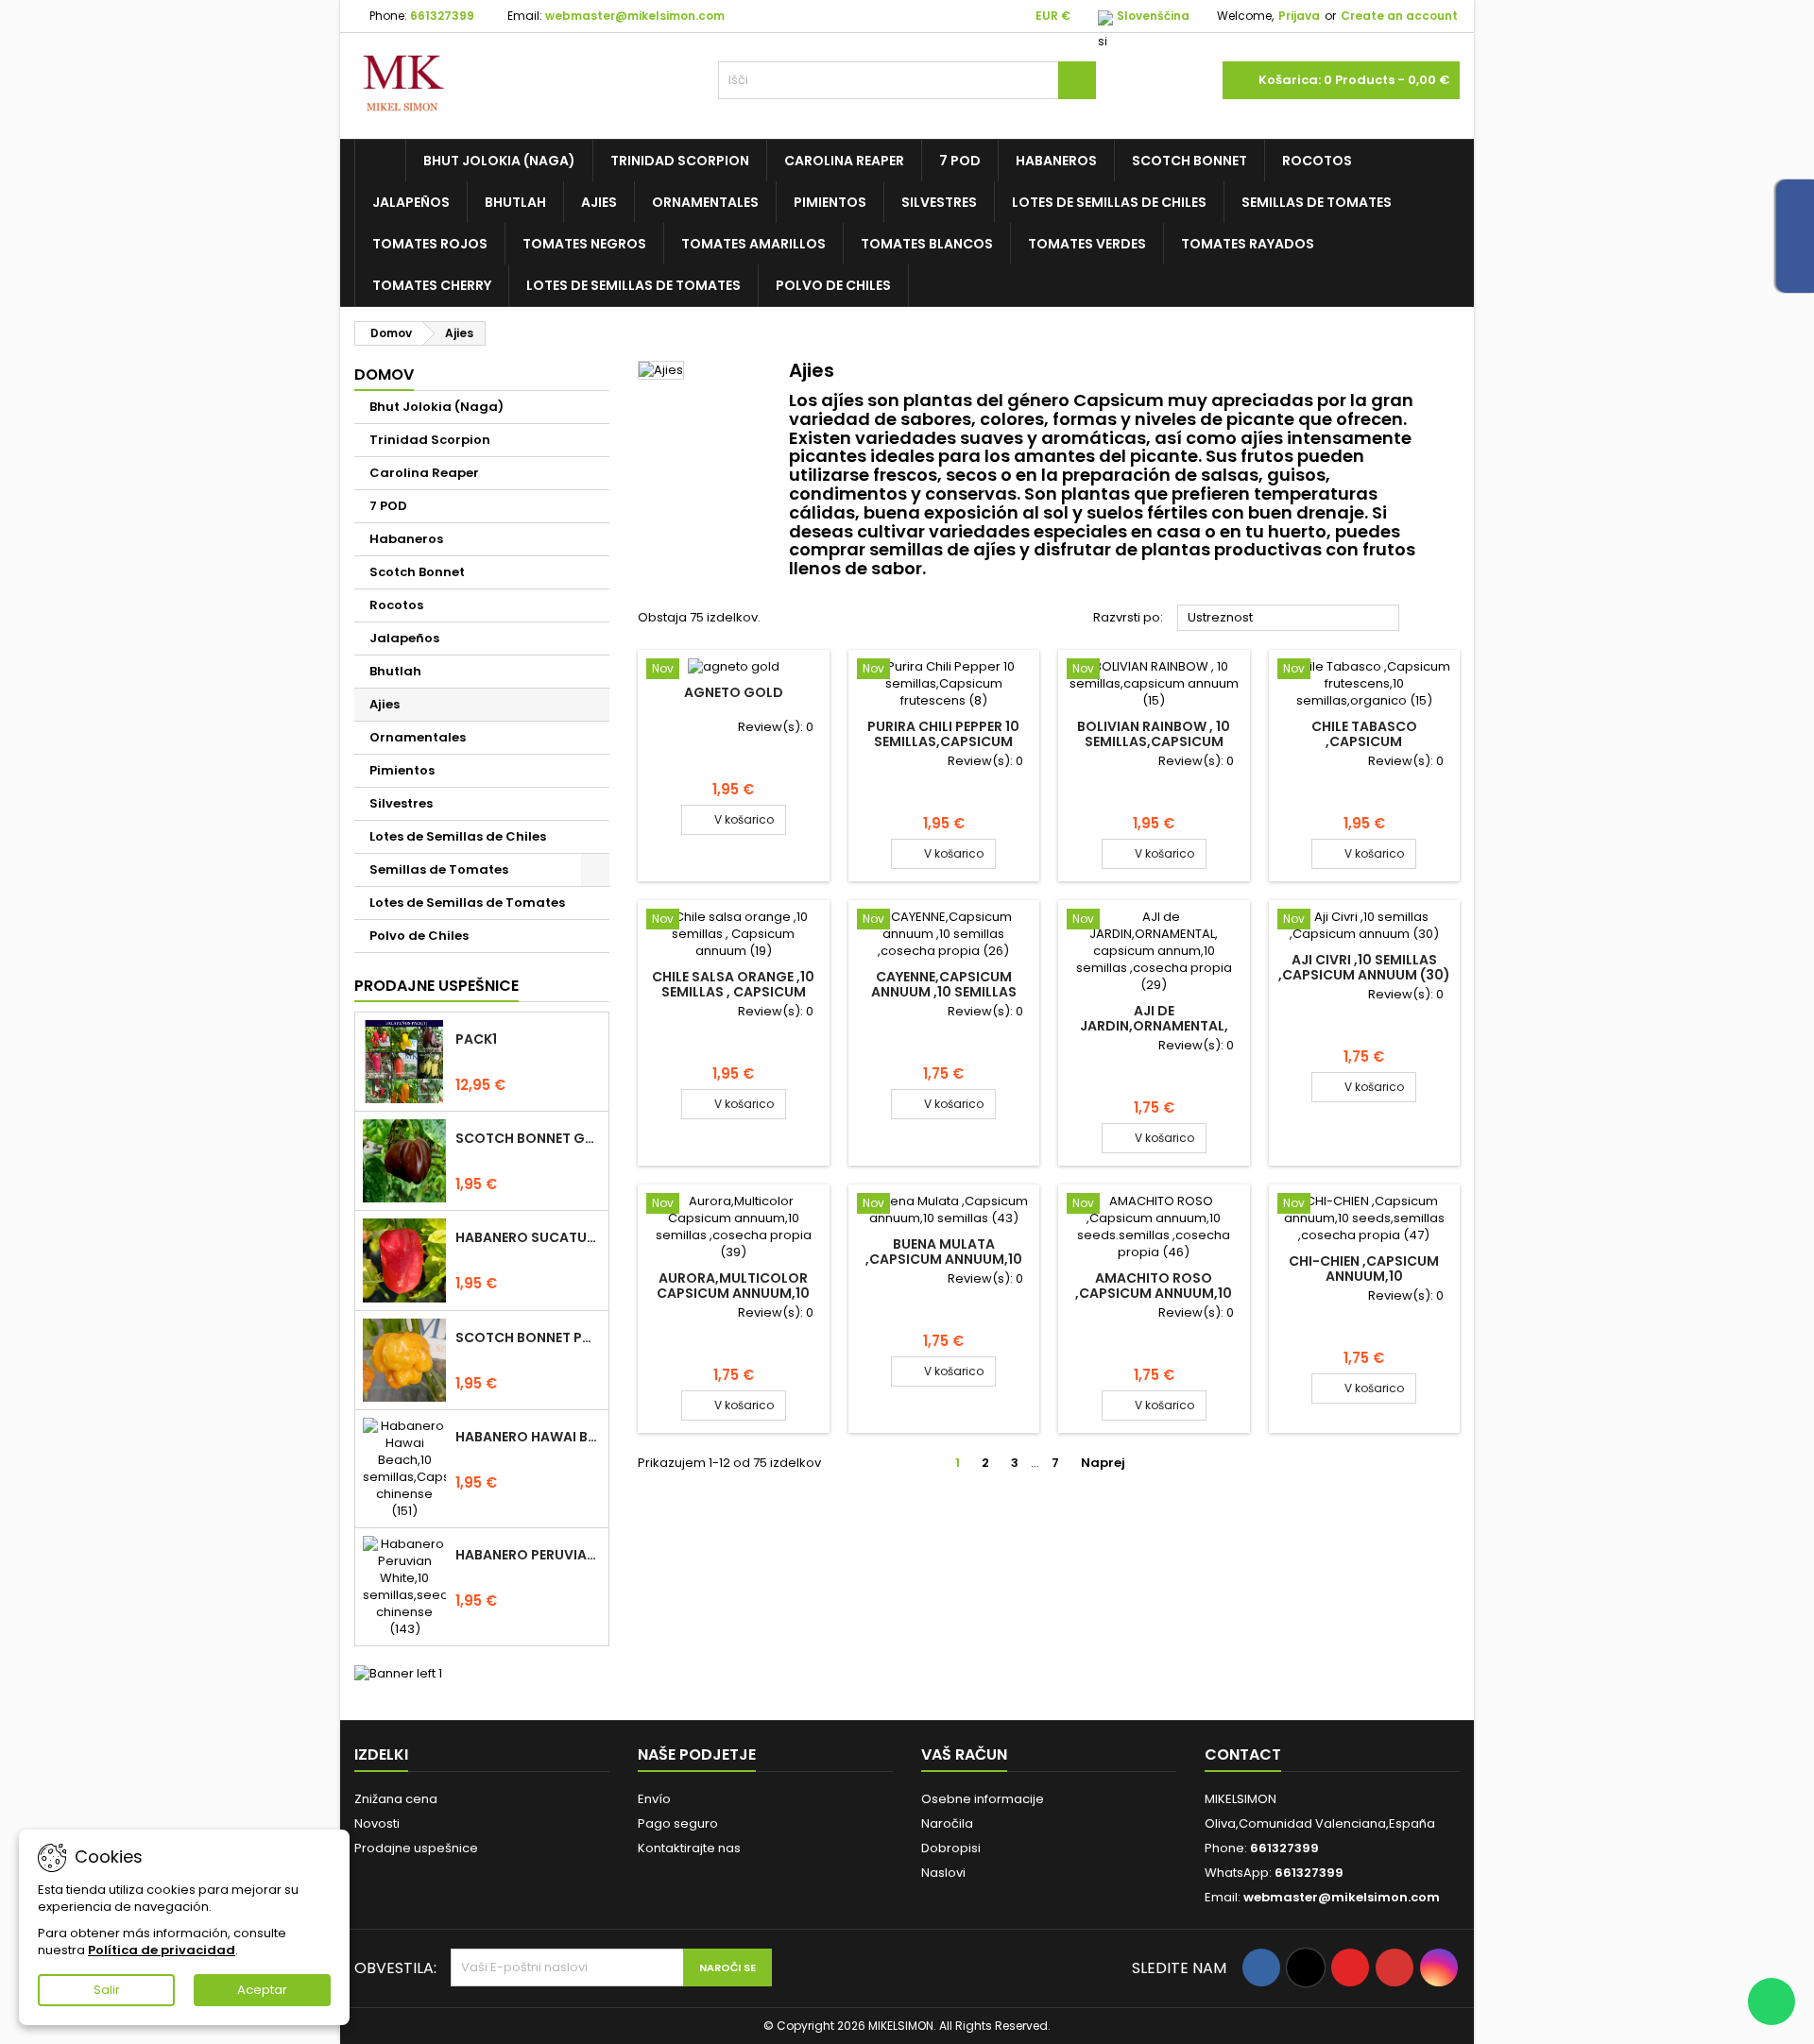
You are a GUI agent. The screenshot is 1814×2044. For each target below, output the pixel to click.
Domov (384, 375)
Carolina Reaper (844, 161)
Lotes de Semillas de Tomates (633, 285)
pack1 (476, 1039)
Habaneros (1056, 161)
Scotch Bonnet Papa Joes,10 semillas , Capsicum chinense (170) (528, 1337)
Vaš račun (964, 1754)
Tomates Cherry (432, 285)
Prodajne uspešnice (436, 986)
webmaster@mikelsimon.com (635, 16)
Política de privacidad (162, 1950)
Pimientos (830, 202)
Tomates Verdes (1087, 244)
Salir (107, 1990)
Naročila (947, 1823)
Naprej (1111, 1463)
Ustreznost (1289, 619)
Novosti (377, 1823)
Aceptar (262, 1990)
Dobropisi (951, 1848)
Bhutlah (515, 202)
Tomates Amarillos (753, 244)
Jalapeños (411, 202)
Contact (1243, 1754)
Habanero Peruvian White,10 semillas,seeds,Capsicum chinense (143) (528, 1555)
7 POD (960, 161)
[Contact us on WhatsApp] (1771, 2001)
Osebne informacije (983, 1799)
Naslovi (943, 1873)
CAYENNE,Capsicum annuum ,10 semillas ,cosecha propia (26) (944, 992)
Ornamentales (705, 202)
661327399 (442, 16)
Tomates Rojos (430, 244)
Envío (654, 1799)
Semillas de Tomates (1317, 202)
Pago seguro (678, 1823)
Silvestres (939, 202)
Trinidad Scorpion (680, 161)
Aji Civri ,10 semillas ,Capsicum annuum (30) (1364, 967)
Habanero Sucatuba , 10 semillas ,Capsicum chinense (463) (528, 1237)
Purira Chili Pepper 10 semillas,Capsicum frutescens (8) (943, 741)
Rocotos (1317, 161)
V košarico (734, 819)
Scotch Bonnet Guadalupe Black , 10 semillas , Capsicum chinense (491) (528, 1138)
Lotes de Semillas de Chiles (1109, 202)
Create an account (1399, 16)
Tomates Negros (584, 244)
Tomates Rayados (1248, 244)
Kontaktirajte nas (689, 1848)
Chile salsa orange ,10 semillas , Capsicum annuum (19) (733, 992)
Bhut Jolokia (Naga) (499, 161)
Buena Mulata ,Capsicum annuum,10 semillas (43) (944, 1259)
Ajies (599, 202)
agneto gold (734, 692)
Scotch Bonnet (1189, 161)
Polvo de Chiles (833, 285)
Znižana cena (396, 1799)
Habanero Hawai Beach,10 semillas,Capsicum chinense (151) (528, 1437)
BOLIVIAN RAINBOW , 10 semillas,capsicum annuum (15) (1154, 741)
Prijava (1299, 16)
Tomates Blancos (927, 244)
